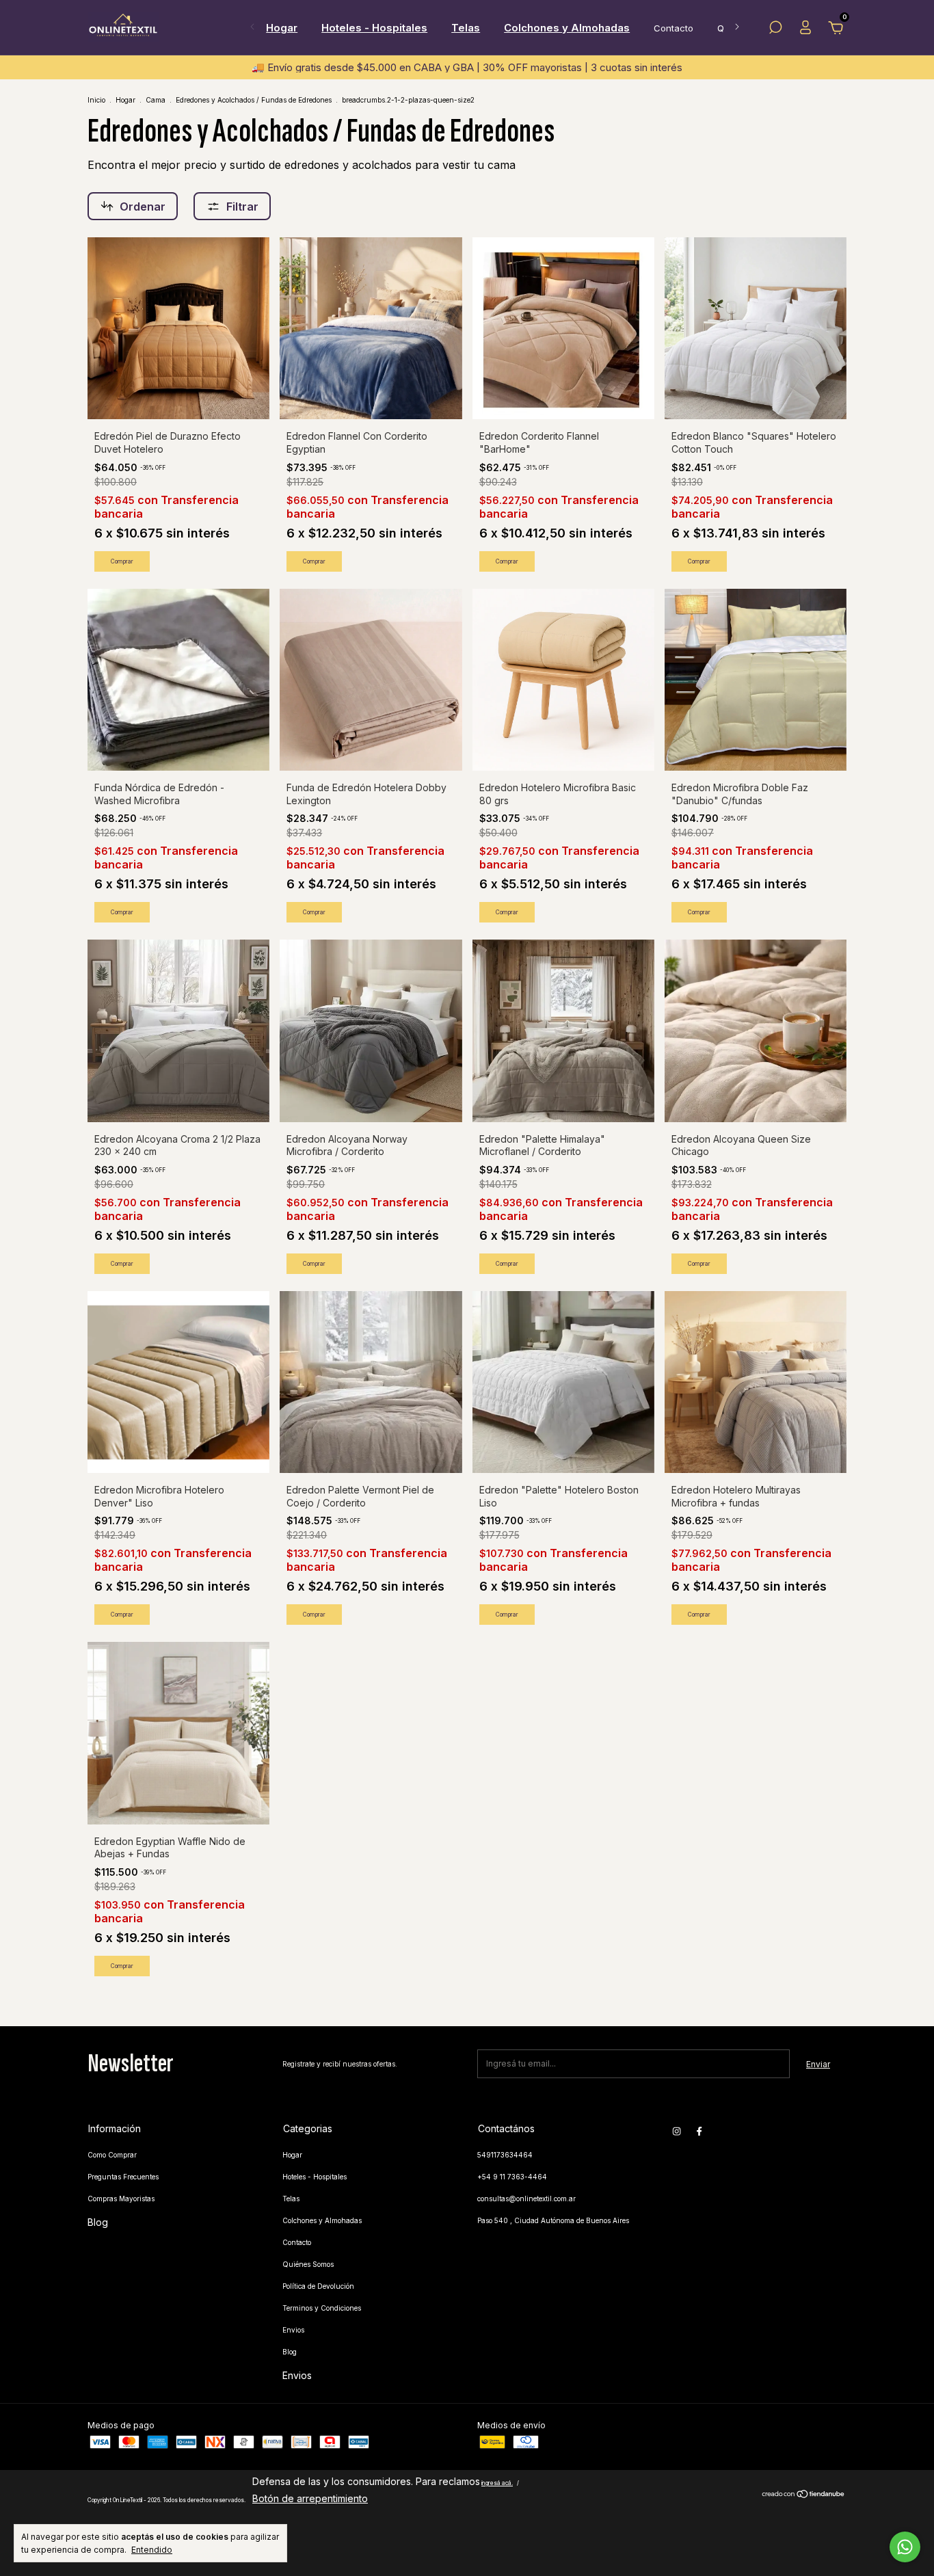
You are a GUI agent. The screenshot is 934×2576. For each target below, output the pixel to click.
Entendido (152, 2550)
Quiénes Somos (308, 2264)
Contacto (673, 28)
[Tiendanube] (804, 2495)
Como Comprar (112, 2155)
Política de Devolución (318, 2286)
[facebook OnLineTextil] (699, 2131)
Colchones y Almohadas (567, 28)
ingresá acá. (497, 2483)
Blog (98, 2222)
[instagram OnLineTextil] (677, 2131)
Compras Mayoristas (121, 2199)
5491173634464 (505, 2155)
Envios (293, 2330)
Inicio (96, 100)
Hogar (282, 28)
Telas (466, 28)
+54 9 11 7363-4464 (512, 2177)
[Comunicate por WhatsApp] (905, 2547)
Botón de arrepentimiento (310, 2498)
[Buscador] (775, 30)
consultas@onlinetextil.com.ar (526, 2199)
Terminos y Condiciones (322, 2308)
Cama (156, 100)
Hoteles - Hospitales (374, 28)
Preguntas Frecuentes (123, 2177)
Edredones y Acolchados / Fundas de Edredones (254, 100)
